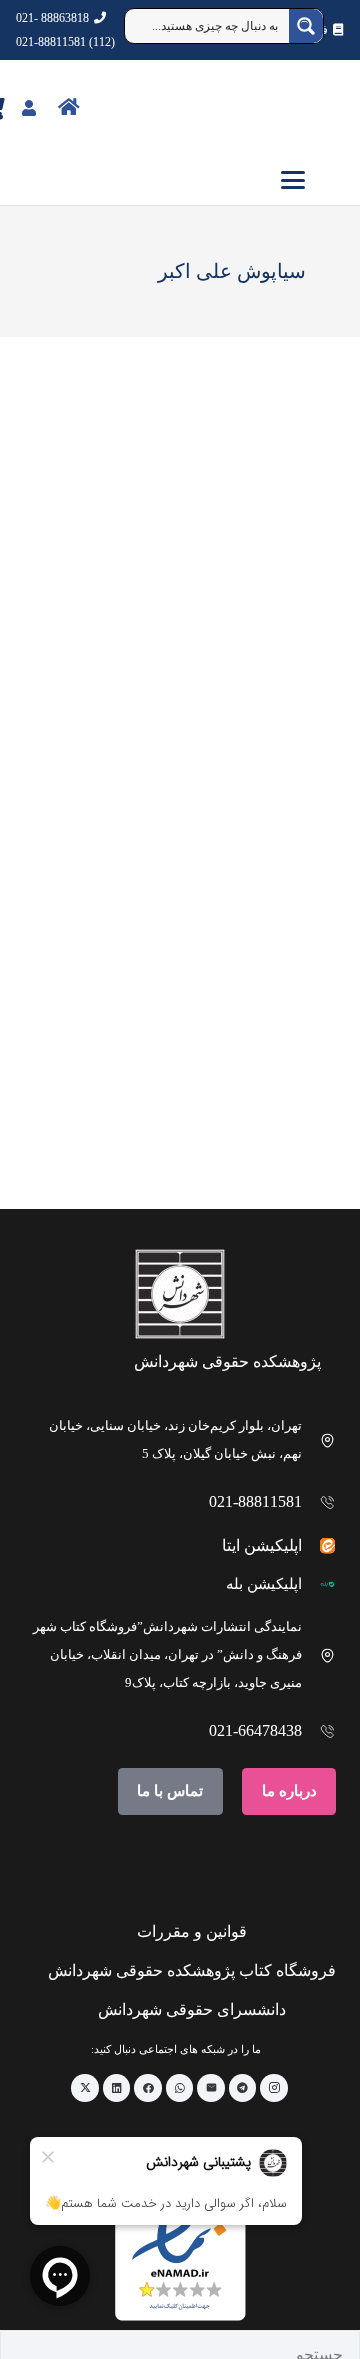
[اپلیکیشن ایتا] (319, 1545)
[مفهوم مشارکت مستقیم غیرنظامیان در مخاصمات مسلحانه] (243, 989)
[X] (85, 2088)
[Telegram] (243, 2088)
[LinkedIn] (117, 2088)
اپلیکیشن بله (264, 1584)
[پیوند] (112, 106)
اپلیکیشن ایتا (262, 1545)
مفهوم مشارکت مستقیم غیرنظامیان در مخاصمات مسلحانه (253, 1134)
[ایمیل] (211, 2088)
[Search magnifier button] (306, 26)
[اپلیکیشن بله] (319, 1584)
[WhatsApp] (180, 2088)
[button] (180, 180)
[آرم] (314, 108)
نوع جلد (294, 503)
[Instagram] (274, 2088)
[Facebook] (148, 2088)
